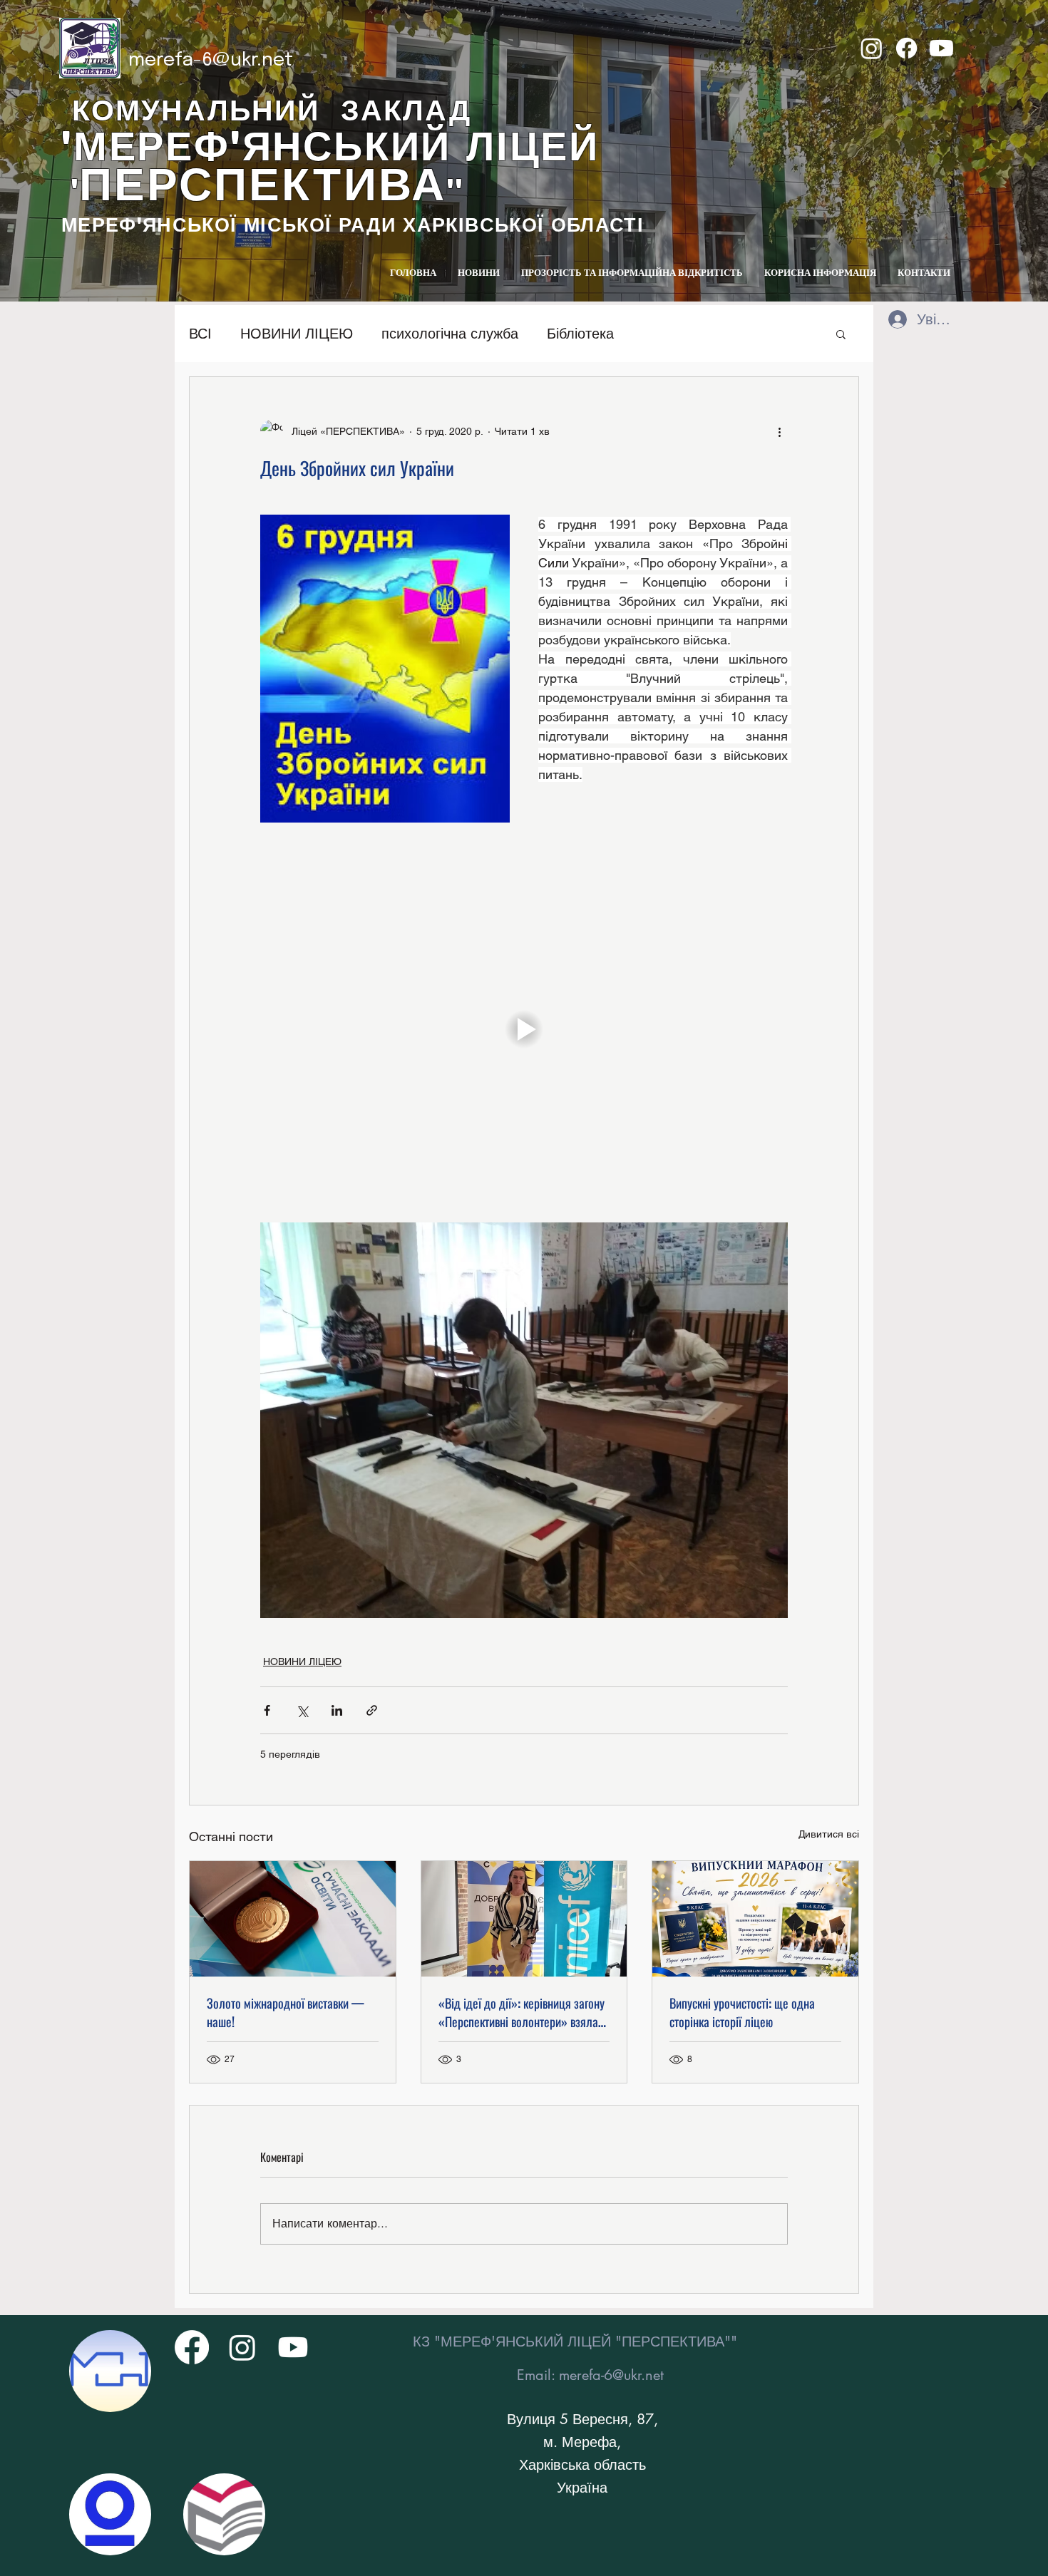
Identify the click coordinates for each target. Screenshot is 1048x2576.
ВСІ (200, 334)
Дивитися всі (829, 1834)
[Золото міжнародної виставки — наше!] (293, 1919)
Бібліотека (580, 334)
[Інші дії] (779, 431)
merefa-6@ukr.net (211, 60)
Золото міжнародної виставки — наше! (286, 2012)
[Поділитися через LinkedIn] (337, 1710)
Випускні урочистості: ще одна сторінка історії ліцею (742, 2012)
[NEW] (110, 2371)
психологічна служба (450, 334)
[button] (841, 334)
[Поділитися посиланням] (372, 1710)
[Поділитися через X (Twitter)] (302, 1710)
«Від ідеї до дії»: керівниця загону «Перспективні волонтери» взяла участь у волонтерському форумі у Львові (522, 2012)
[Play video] (524, 1029)
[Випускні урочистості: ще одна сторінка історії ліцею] (755, 1919)
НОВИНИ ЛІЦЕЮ (297, 334)
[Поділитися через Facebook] (267, 1710)
